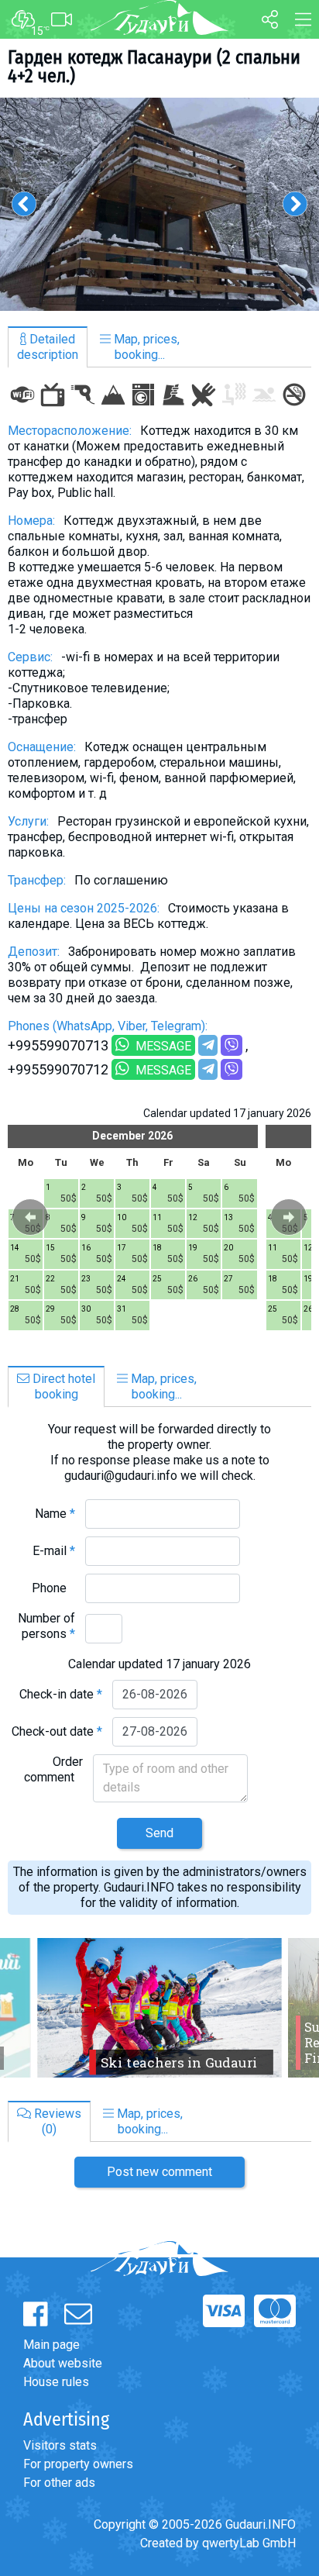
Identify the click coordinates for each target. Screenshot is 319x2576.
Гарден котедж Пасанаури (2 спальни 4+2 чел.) (154, 67)
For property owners (78, 2464)
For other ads (59, 2483)
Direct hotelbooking (62, 1386)
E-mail (54, 1551)
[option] (159, 204)
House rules (56, 2382)
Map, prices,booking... (145, 347)
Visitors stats (60, 2445)
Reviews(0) (56, 2121)
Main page (51, 2345)
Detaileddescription (48, 347)
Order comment (53, 1769)
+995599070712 (58, 1069)
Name (55, 1514)
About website (63, 2363)
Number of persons (46, 1626)
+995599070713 (58, 1045)
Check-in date (61, 1694)
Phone (53, 1588)
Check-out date (57, 1731)
